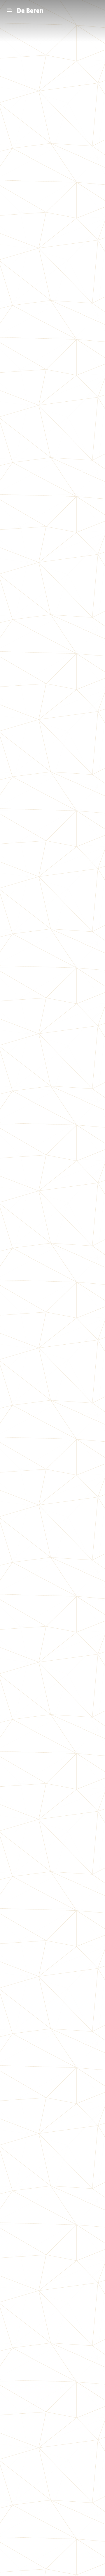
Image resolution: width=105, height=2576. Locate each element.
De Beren (30, 11)
